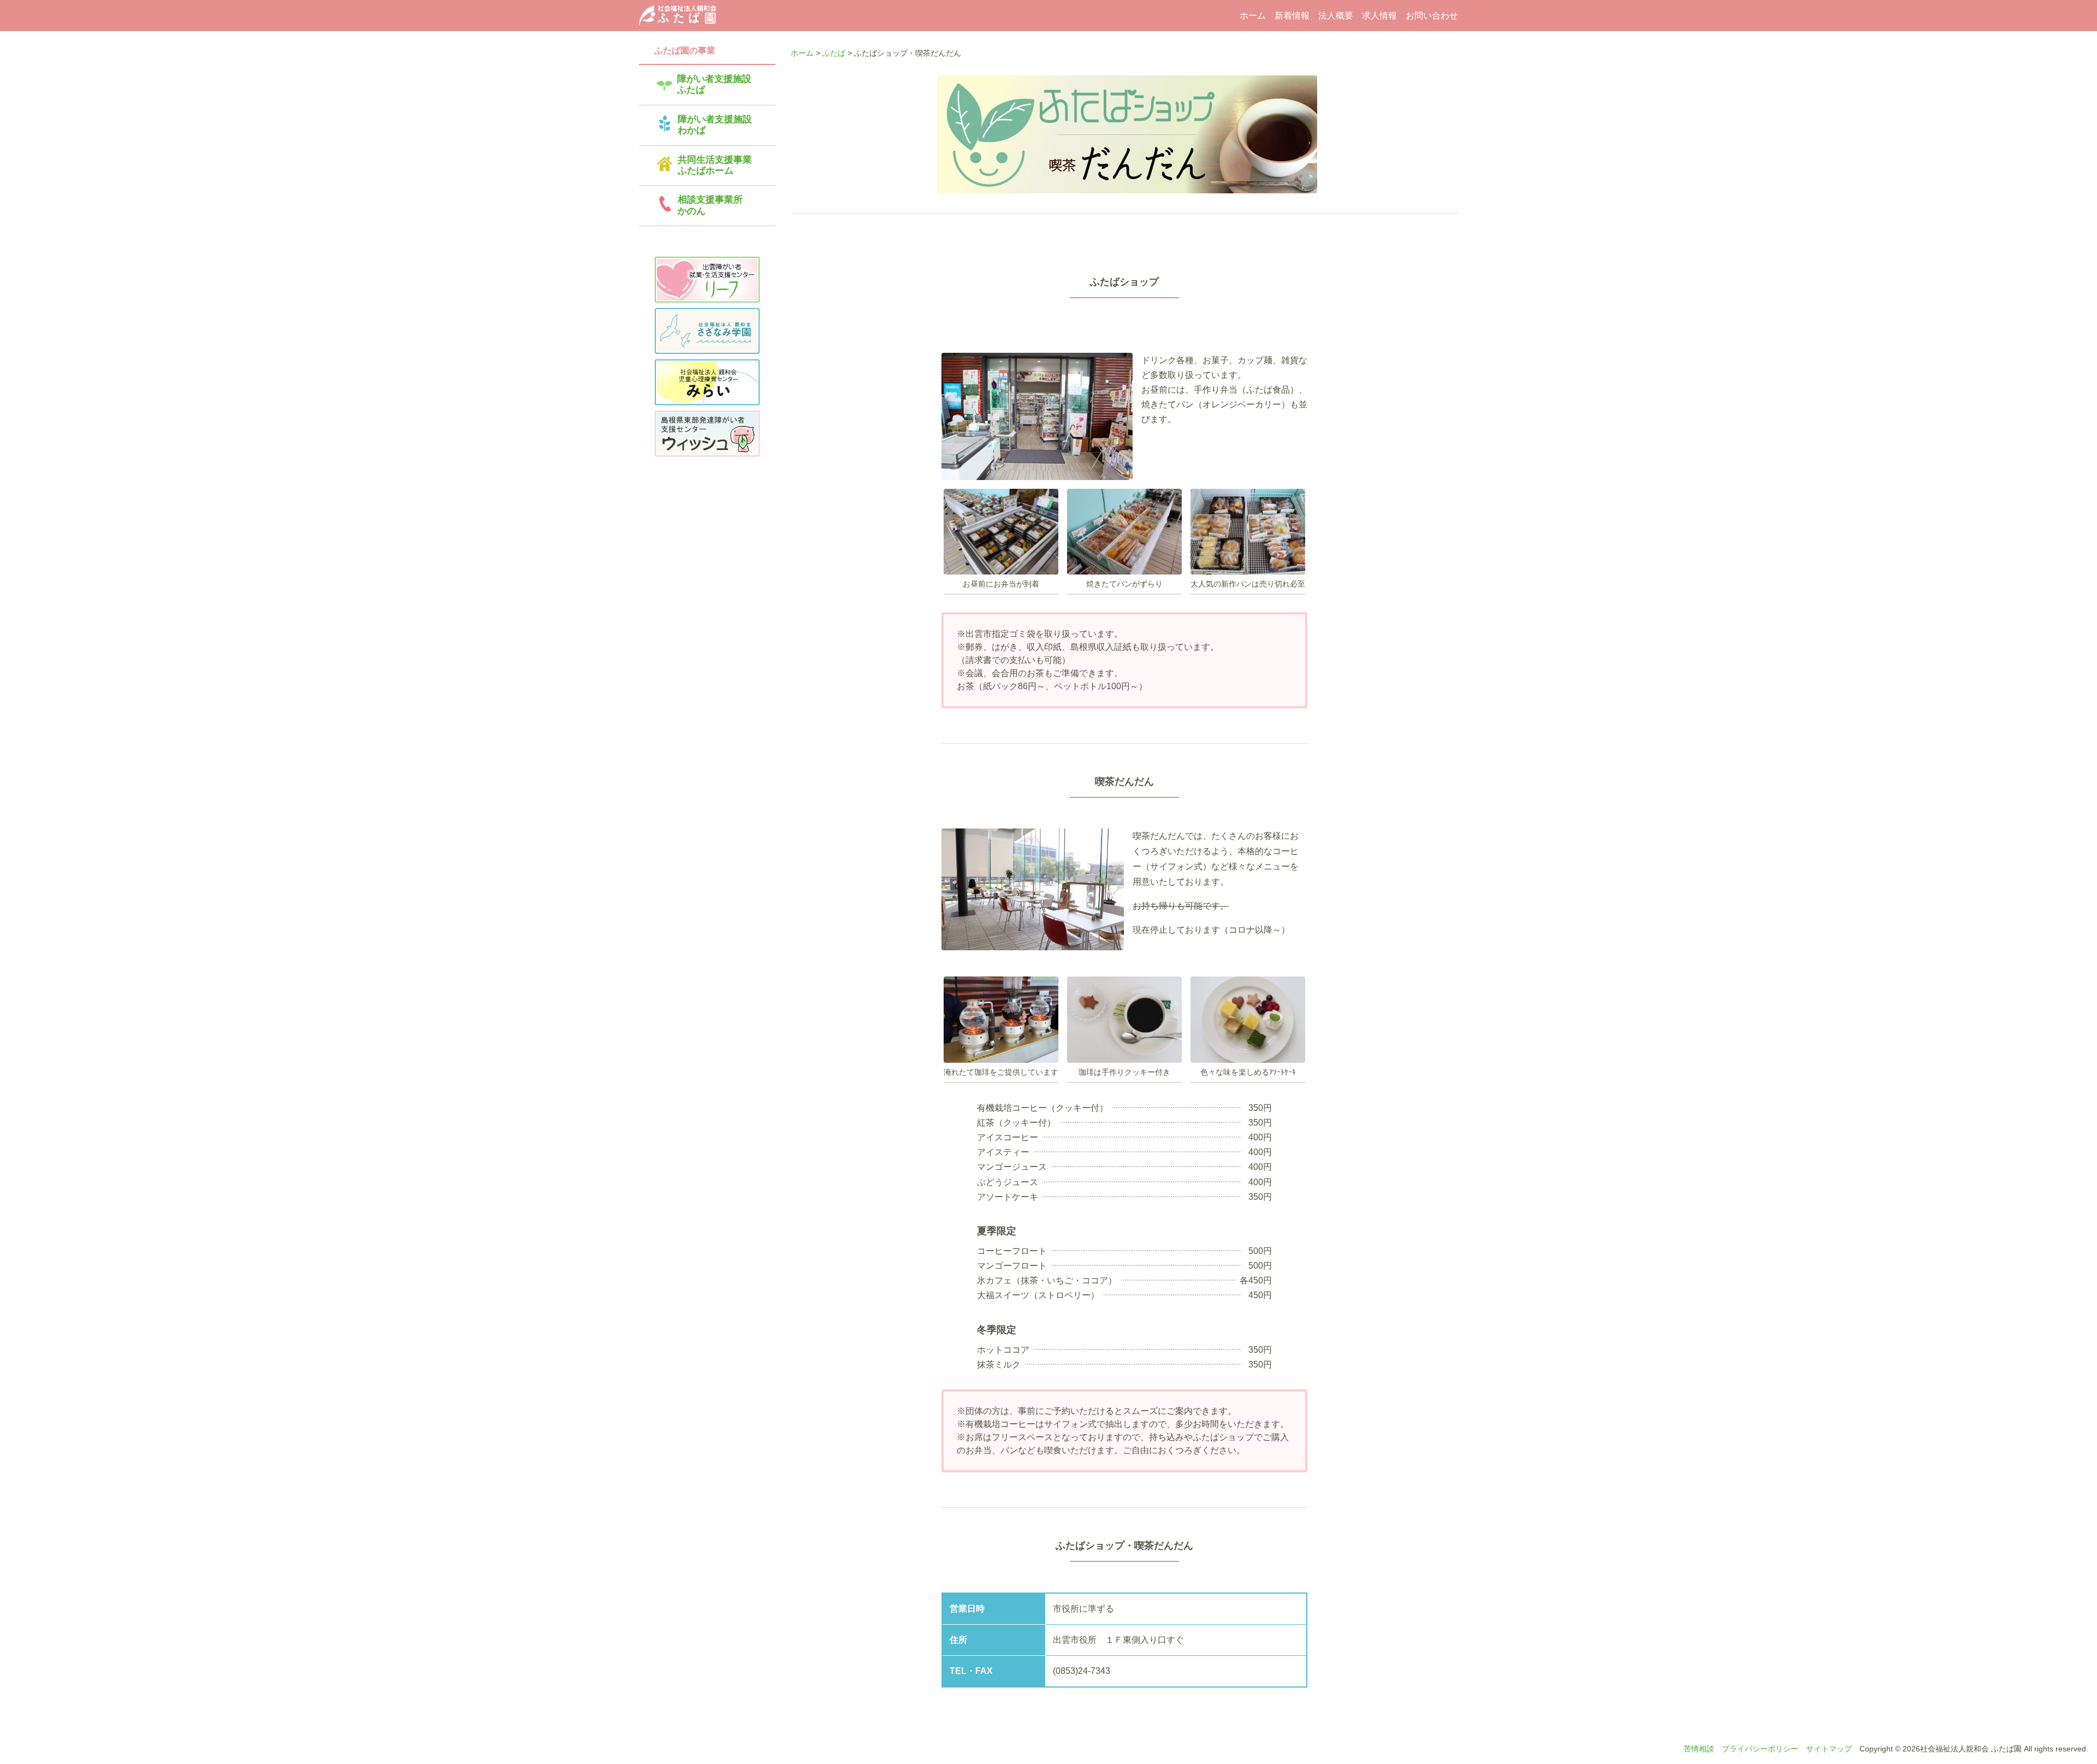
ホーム (1253, 16)
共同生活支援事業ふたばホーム (715, 165)
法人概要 (1336, 16)
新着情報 (1292, 16)
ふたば (834, 53)
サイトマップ (1829, 1749)
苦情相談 (1699, 1749)
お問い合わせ (1432, 16)
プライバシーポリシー (1760, 1749)
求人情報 (1379, 16)
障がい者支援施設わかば (715, 125)
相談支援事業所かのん (710, 205)
